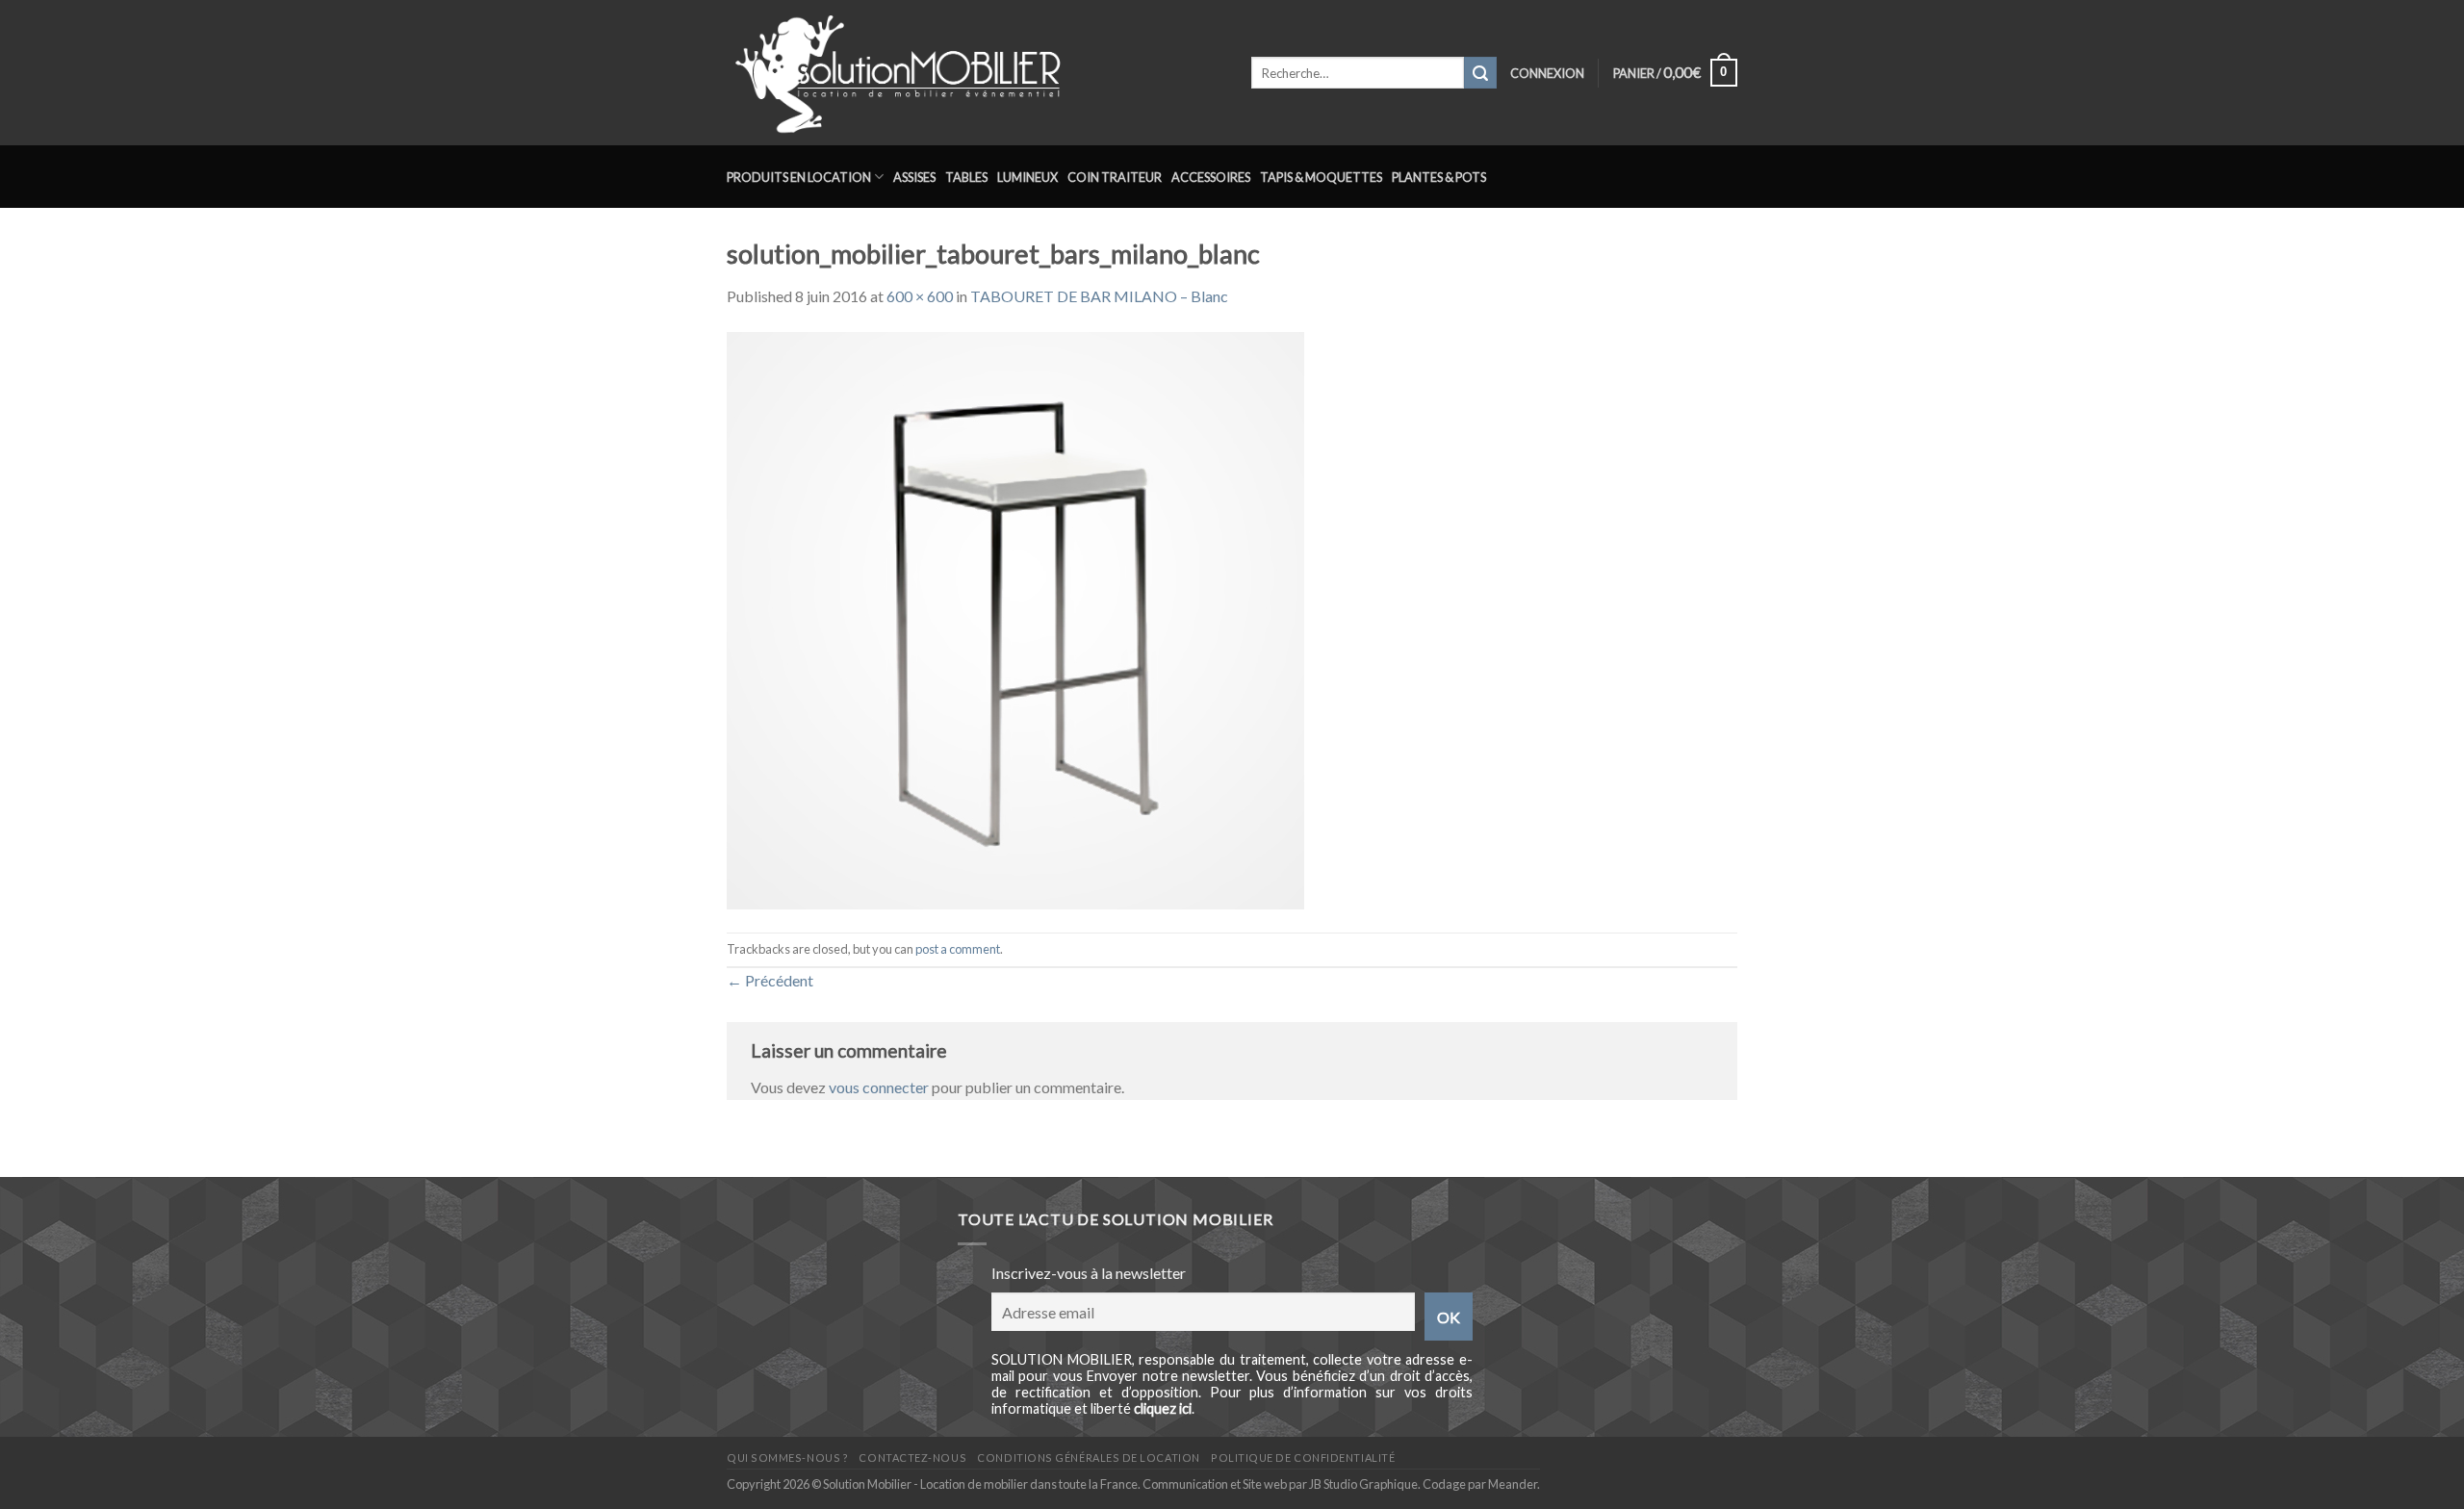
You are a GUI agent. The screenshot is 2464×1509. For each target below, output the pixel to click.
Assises (914, 177)
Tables (966, 177)
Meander (1513, 1484)
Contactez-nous (912, 1458)
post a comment (958, 949)
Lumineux (1027, 177)
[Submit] (1480, 73)
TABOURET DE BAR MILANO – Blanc (1099, 296)
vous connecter (879, 1087)
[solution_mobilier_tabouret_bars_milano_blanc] (1015, 618)
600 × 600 (920, 296)
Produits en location (799, 177)
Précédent (770, 980)
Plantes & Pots (1439, 177)
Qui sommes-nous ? (787, 1458)
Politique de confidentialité (1303, 1458)
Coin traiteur (1115, 177)
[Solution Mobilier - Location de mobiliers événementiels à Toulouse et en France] (975, 73)
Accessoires (1211, 177)
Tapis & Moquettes (1321, 177)
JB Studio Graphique (1363, 1484)
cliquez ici (1163, 1408)
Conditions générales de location (1088, 1458)
